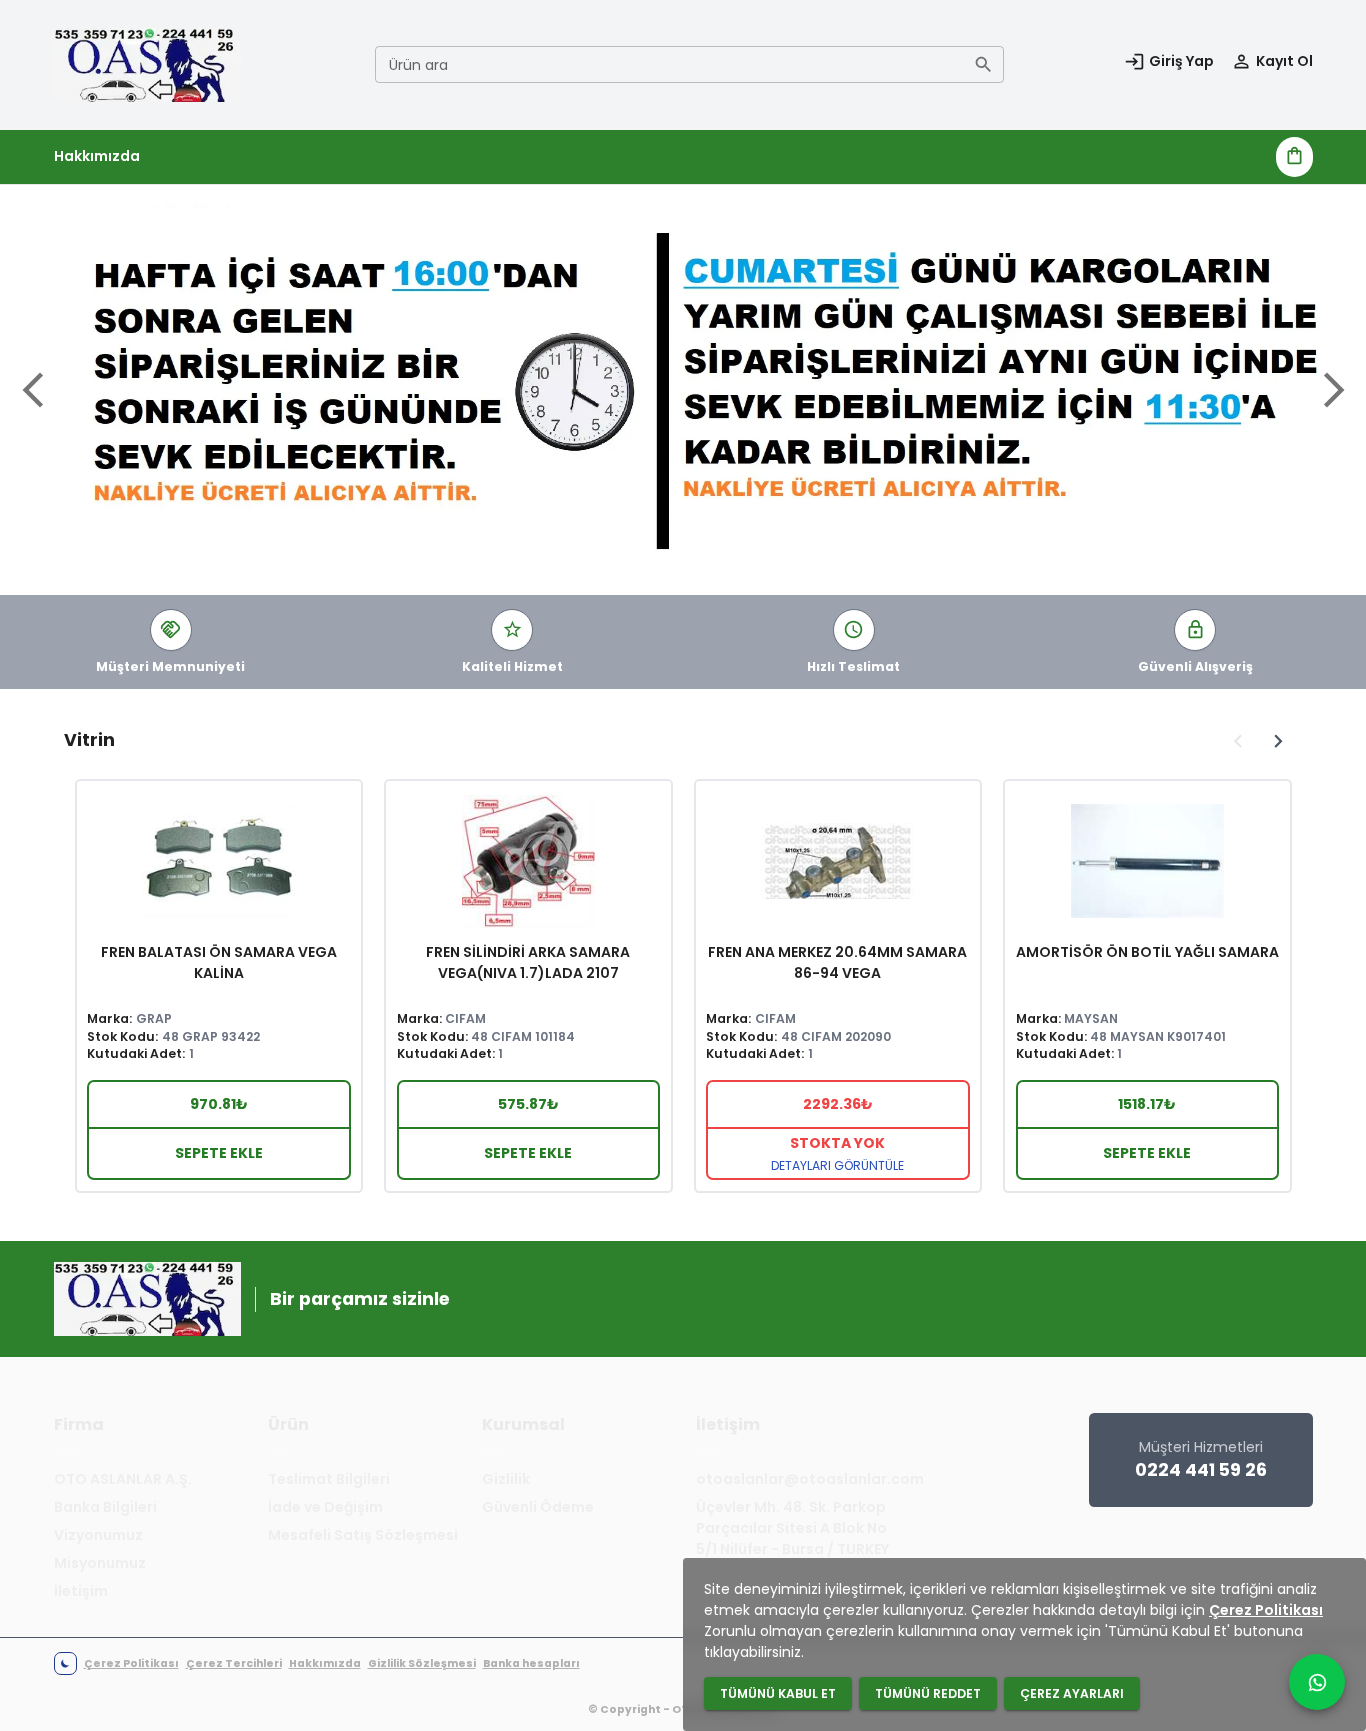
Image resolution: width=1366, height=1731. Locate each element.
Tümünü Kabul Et (778, 1693)
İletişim (81, 1591)
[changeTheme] (65, 1663)
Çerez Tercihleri (234, 1664)
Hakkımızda (97, 156)
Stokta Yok (837, 1153)
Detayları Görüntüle (837, 1165)
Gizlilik (506, 1479)
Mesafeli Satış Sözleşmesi (363, 1535)
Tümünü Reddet (928, 1693)
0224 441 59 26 (1201, 1470)
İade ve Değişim (325, 1507)
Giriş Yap (1181, 61)
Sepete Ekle (219, 1153)
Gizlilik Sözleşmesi (422, 1663)
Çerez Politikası (131, 1663)
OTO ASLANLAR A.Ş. (123, 1479)
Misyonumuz (100, 1563)
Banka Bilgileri (105, 1507)
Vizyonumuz (98, 1535)
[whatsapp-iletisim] (1317, 1682)
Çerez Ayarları (1072, 1693)
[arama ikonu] (983, 64)
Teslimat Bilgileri (329, 1479)
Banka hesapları (531, 1663)
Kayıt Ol (1284, 61)
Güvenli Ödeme (538, 1507)
